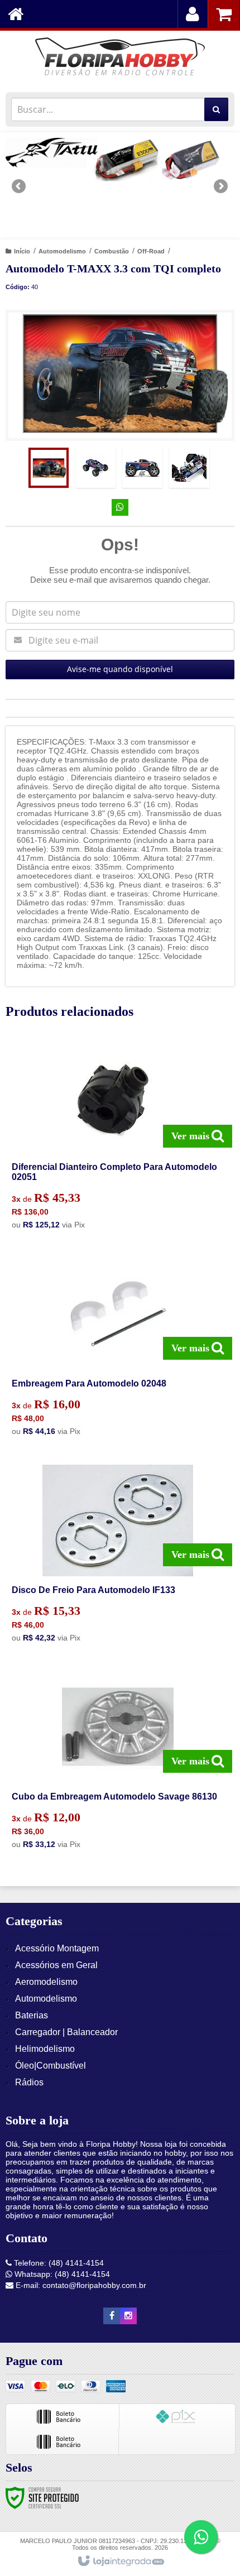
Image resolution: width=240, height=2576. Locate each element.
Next (221, 182)
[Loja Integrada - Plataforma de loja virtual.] (120, 2561)
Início (22, 251)
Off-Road (151, 251)
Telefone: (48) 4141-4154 (58, 2263)
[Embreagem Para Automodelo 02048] (118, 1350)
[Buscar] (216, 109)
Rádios (29, 2082)
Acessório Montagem (57, 1948)
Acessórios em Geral (56, 1965)
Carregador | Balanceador (66, 2032)
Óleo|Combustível (51, 2066)
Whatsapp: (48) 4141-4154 (61, 2274)
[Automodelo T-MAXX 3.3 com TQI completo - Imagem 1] (49, 468)
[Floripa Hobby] (120, 59)
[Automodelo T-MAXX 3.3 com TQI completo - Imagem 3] (142, 468)
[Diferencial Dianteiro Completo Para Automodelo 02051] (118, 1139)
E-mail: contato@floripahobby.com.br (80, 2285)
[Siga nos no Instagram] (128, 2316)
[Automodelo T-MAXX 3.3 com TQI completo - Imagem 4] (189, 468)
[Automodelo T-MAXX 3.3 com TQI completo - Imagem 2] (95, 468)
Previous (20, 186)
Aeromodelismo (46, 1982)
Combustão (112, 251)
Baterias (32, 2015)
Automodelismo (62, 251)
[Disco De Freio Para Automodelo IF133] (118, 1557)
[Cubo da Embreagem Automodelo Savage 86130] (118, 1763)
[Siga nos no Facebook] (112, 2316)
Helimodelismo (45, 2049)
